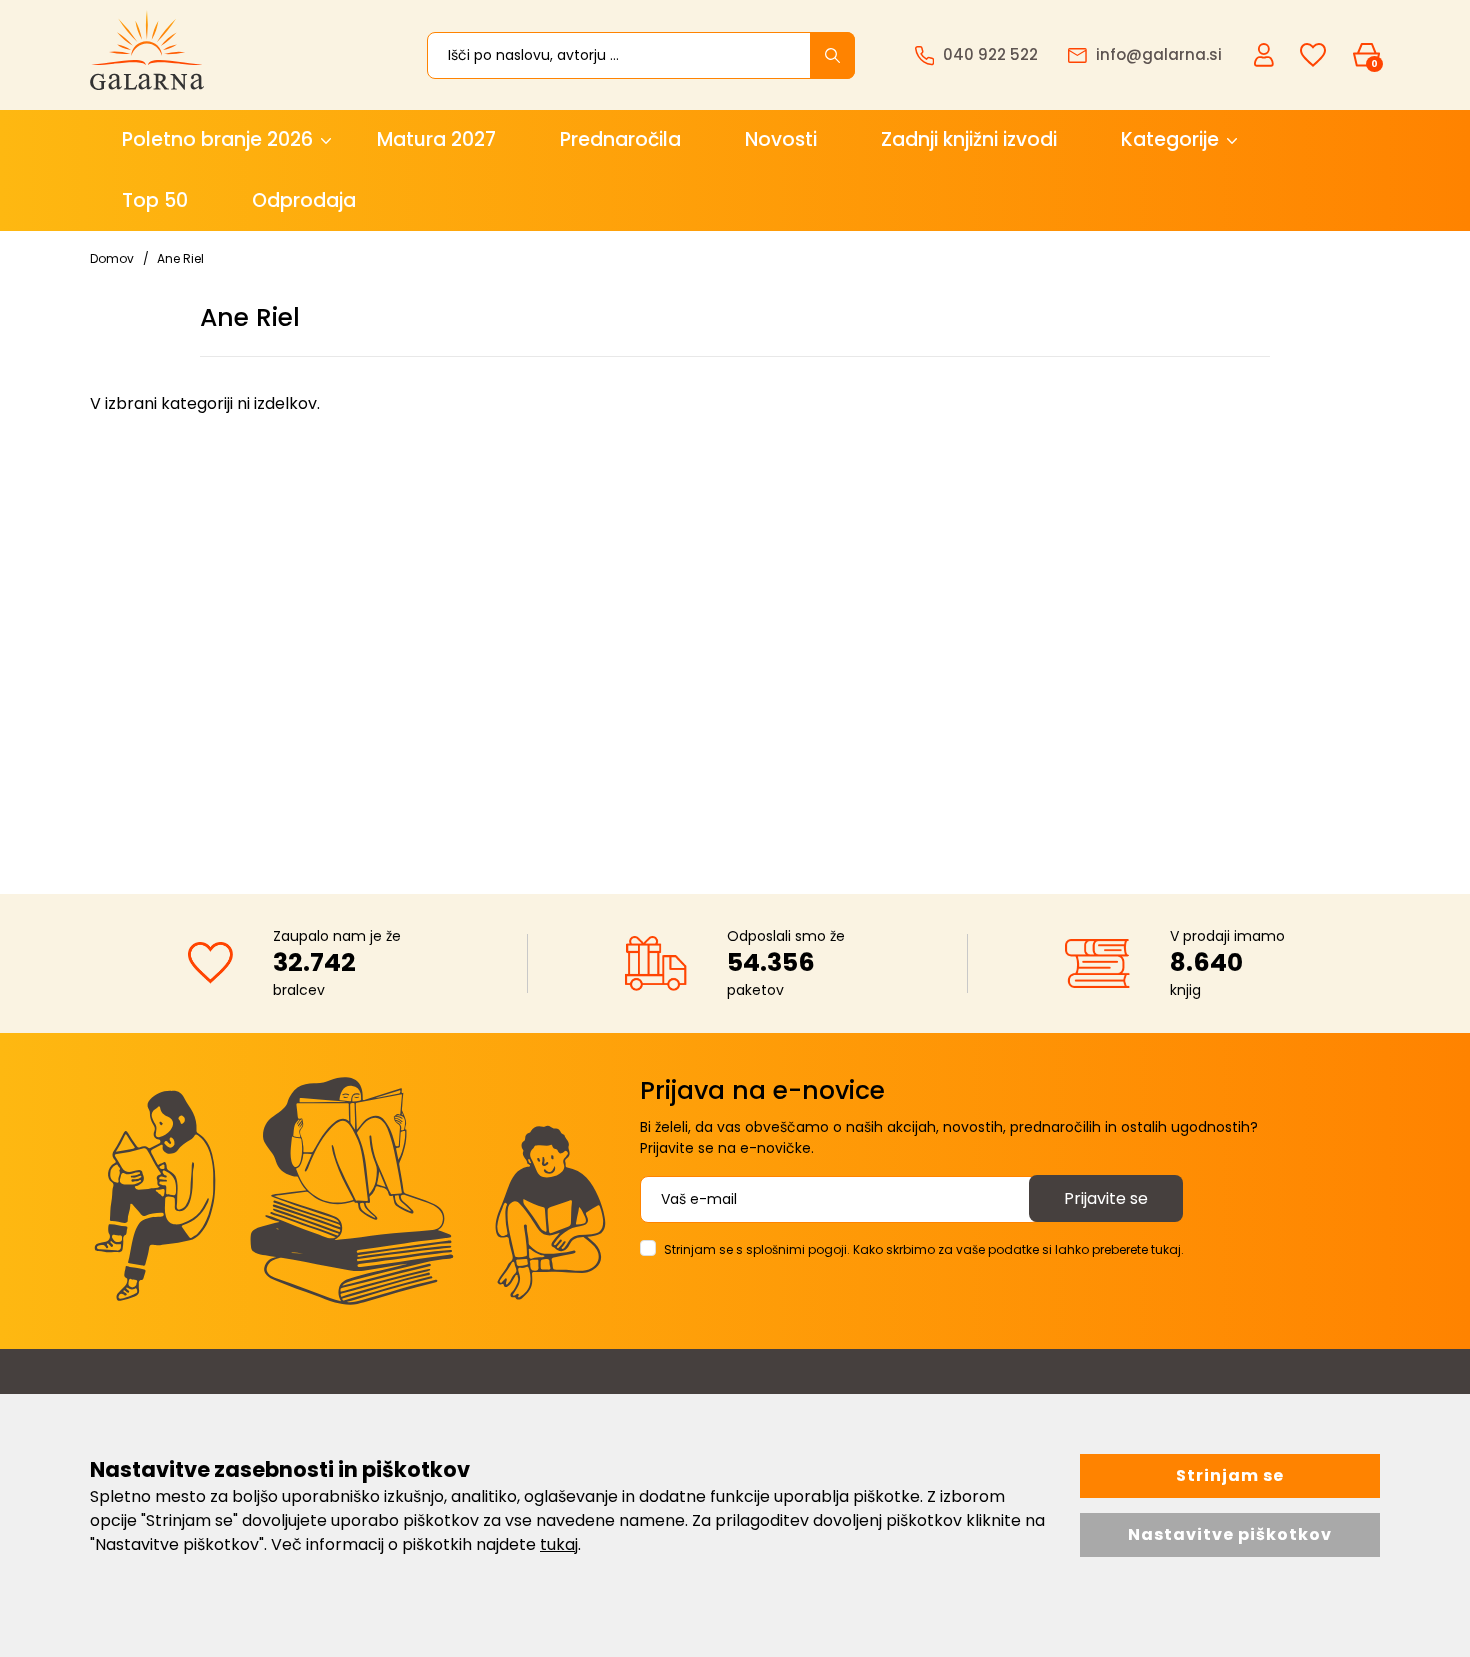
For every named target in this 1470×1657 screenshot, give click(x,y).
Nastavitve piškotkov (1230, 1534)
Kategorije (1170, 139)
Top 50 (155, 200)
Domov (112, 258)
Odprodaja (304, 200)
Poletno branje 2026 (217, 139)
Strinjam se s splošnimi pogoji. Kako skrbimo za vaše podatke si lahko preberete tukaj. (924, 1249)
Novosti (781, 139)
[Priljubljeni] (1313, 55)
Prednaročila (620, 139)
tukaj (559, 1544)
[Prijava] (1266, 54)
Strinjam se (1230, 1475)
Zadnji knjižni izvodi (969, 139)
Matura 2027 (436, 139)
